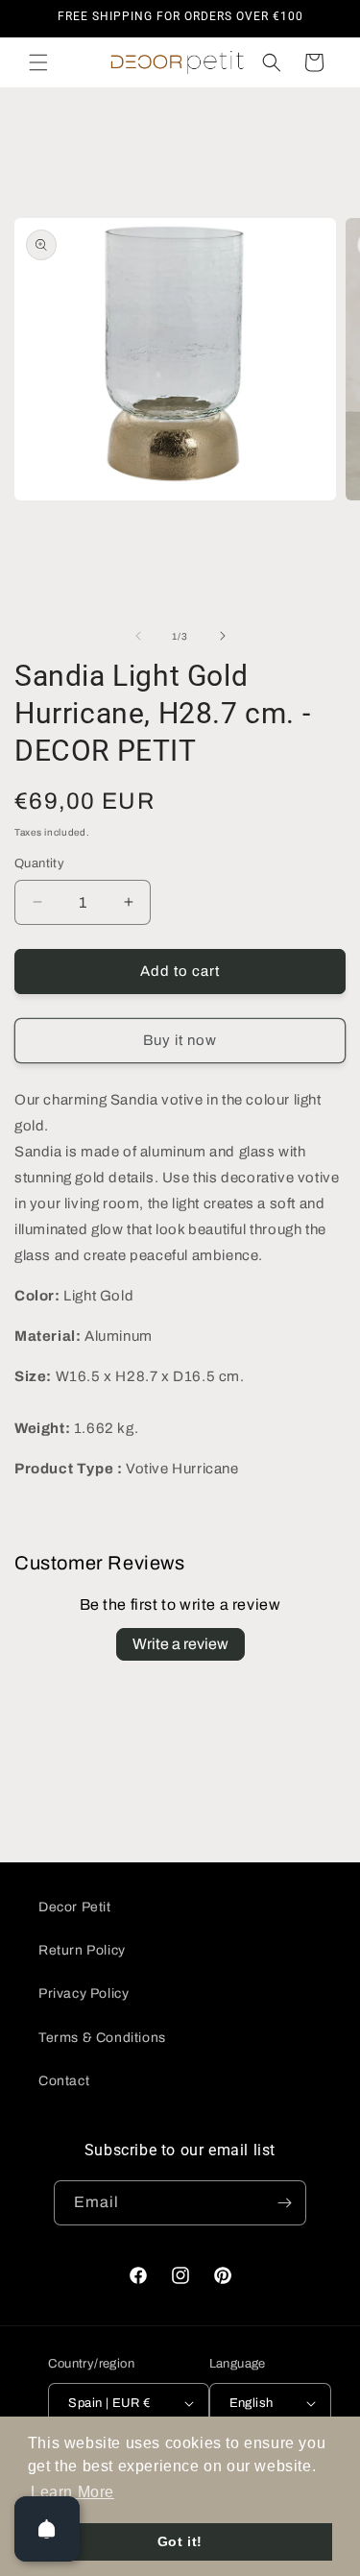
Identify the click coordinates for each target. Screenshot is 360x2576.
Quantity (39, 863)
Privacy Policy (84, 1993)
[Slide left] (138, 636)
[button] (38, 62)
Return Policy (82, 1950)
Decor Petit (75, 1907)
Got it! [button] (180, 2541)
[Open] (47, 2529)
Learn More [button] (72, 2492)
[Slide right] (223, 636)
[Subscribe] (284, 2203)
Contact (64, 2081)
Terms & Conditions (102, 2038)
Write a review (180, 1644)
